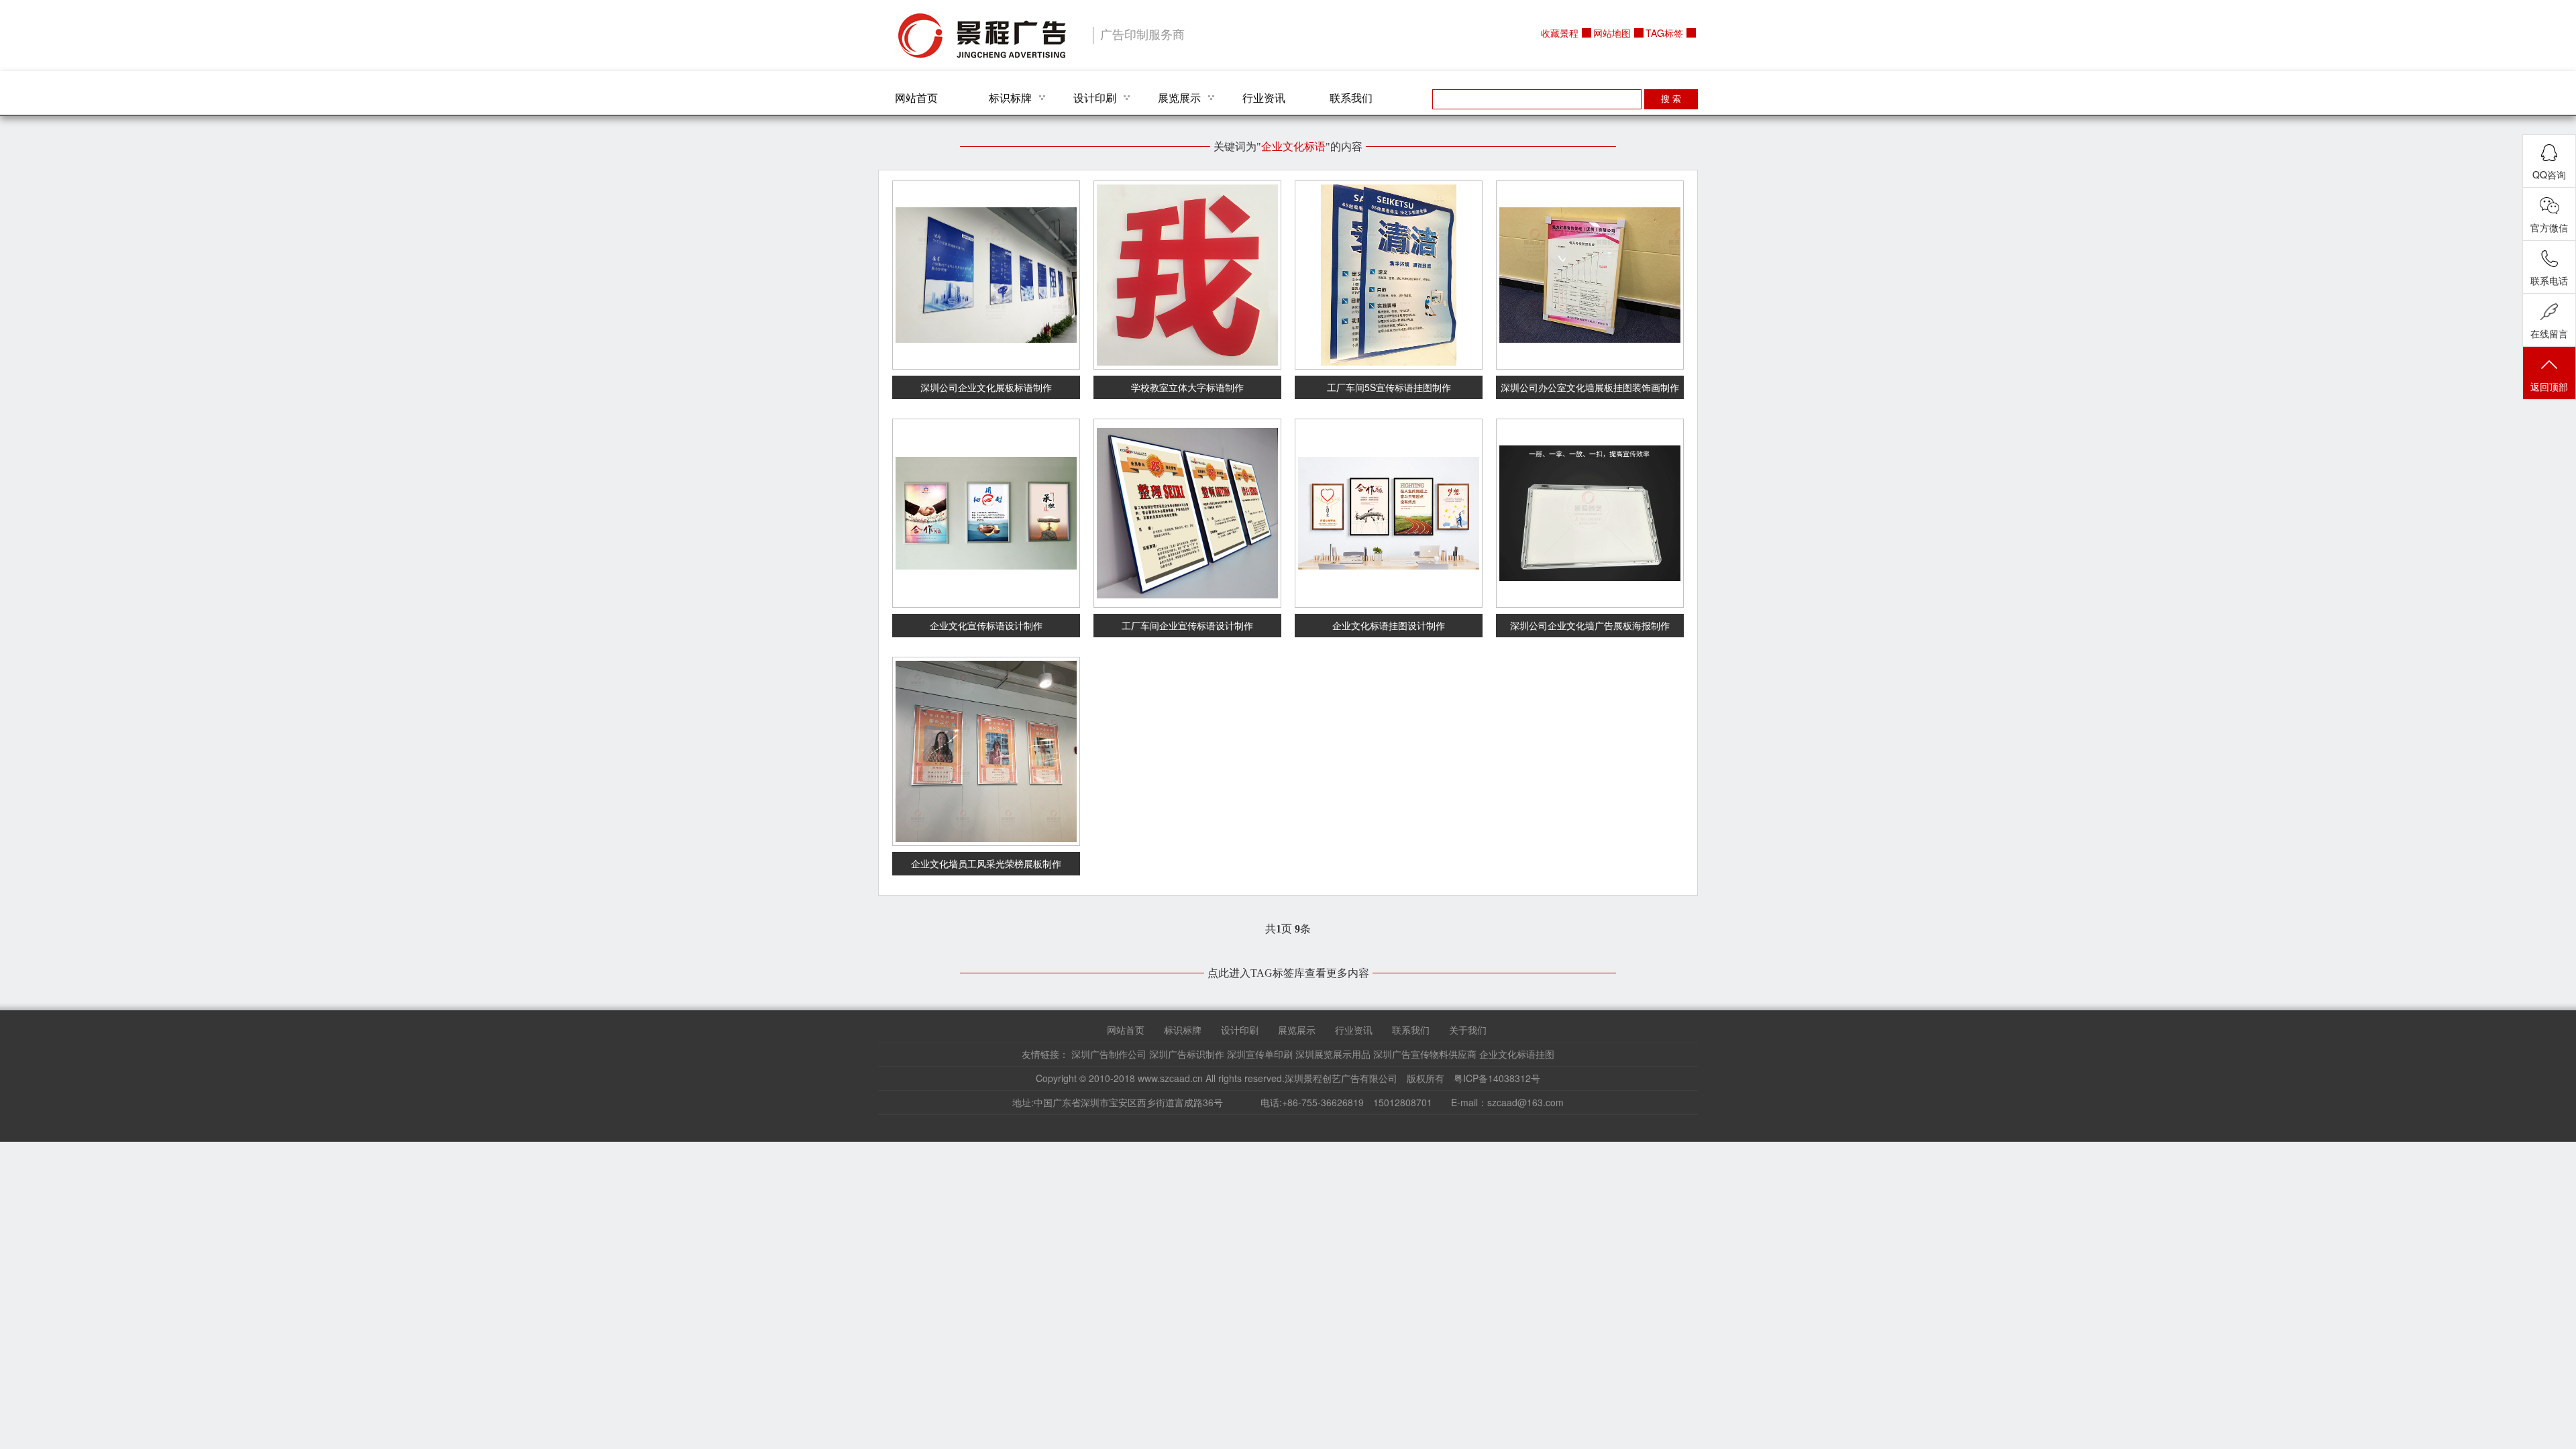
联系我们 (1351, 98)
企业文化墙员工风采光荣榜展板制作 (986, 863)
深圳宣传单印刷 (1260, 1054)
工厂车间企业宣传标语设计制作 (1187, 625)
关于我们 (1468, 1030)
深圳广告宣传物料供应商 (1425, 1054)
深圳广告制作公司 (1109, 1054)
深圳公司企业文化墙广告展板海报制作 (1590, 625)
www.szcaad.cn (1170, 1078)
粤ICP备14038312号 (1497, 1078)
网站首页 (916, 98)
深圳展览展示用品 (1333, 1054)
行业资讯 (1264, 98)
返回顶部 (2549, 386)
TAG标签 (1664, 33)
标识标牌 (1010, 98)
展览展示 (1179, 98)
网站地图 (1612, 33)
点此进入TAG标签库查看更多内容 (1288, 973)
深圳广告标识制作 (1187, 1054)
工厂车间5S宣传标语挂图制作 (1389, 387)
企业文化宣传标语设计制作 (986, 625)
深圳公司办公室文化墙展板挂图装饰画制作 (1590, 387)
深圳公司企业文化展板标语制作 (986, 387)
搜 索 (1671, 99)
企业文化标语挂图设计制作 (1389, 625)
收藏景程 (1560, 33)
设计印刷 (1095, 98)
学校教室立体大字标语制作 (1187, 387)
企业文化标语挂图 (1517, 1054)
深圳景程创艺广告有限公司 (982, 36)
